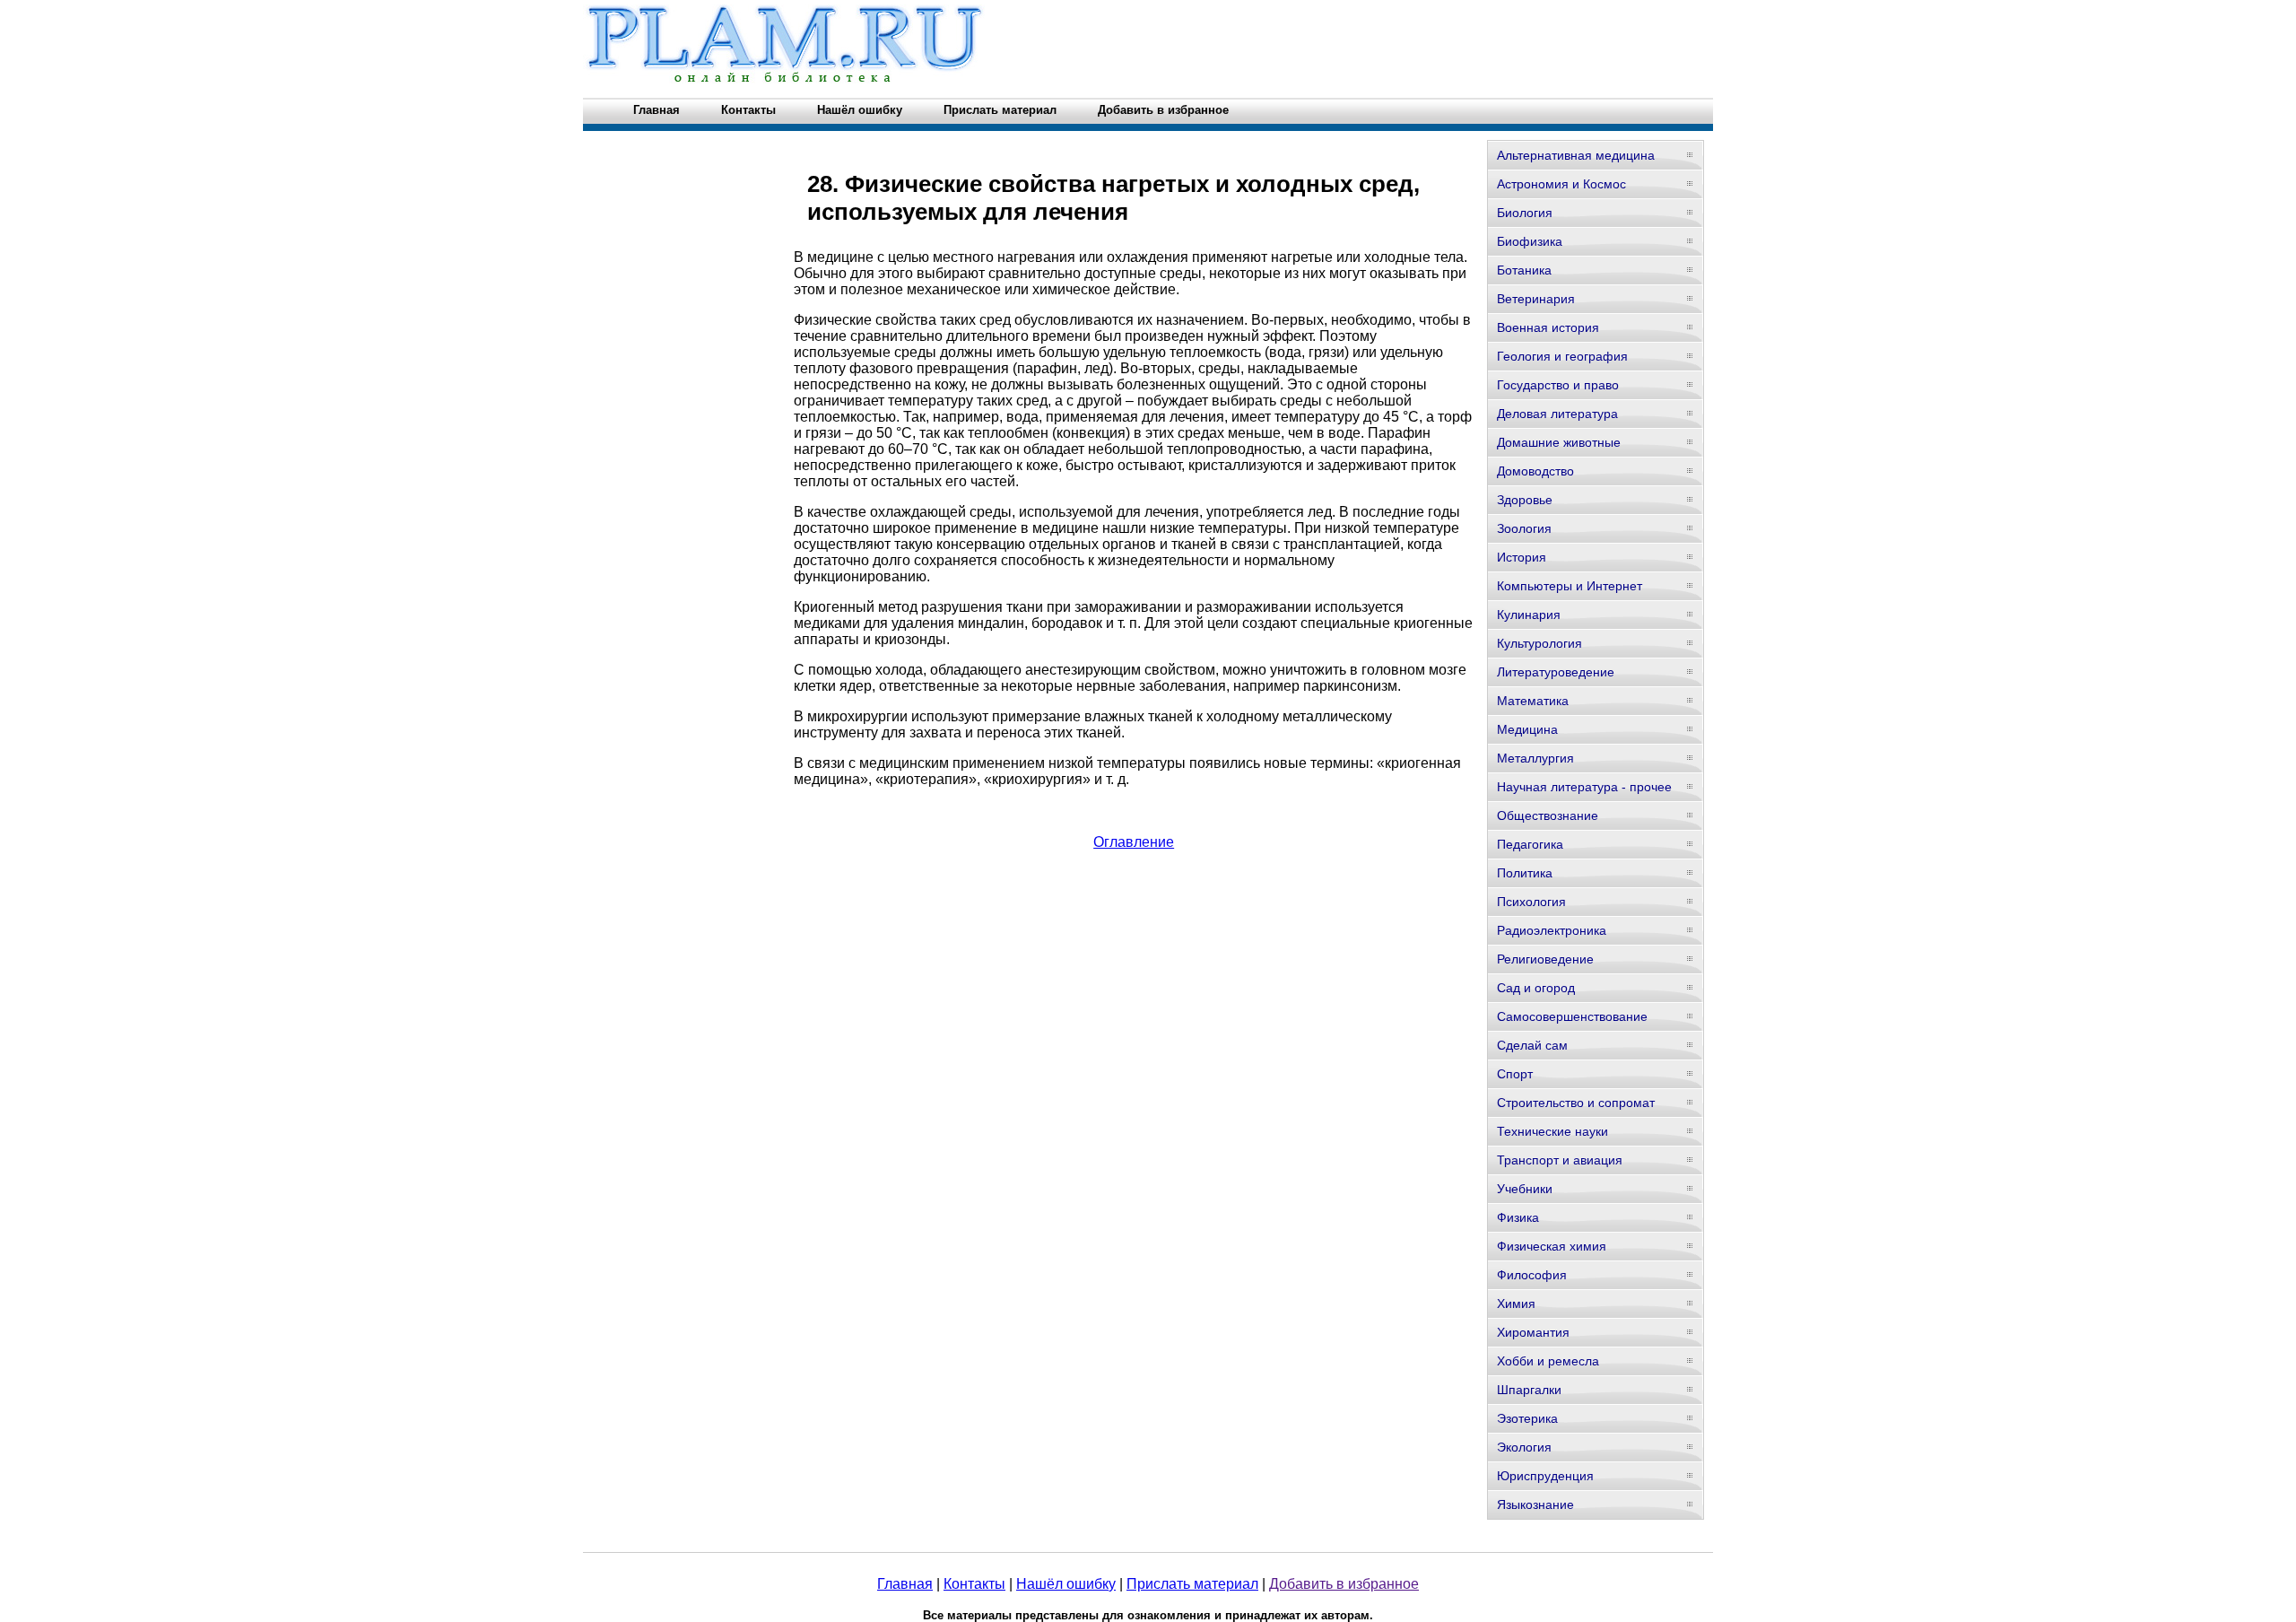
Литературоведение (1556, 672)
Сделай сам (1532, 1045)
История (1522, 557)
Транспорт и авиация (1560, 1160)
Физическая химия (1552, 1246)
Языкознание (1535, 1504)
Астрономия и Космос (1561, 184)
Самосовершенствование (1572, 1016)
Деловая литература (1557, 414)
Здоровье (1525, 500)
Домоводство (1535, 471)
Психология (1531, 902)
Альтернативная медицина (1576, 155)
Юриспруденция (1545, 1476)
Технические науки (1552, 1131)
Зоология (1524, 528)
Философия (1532, 1275)
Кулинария (1529, 615)
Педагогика (1530, 844)
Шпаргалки (1529, 1390)
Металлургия (1535, 758)
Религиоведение (1545, 959)
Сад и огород (1536, 988)
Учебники (1525, 1189)
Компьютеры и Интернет (1570, 586)
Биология (1525, 213)
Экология (1524, 1447)
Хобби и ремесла (1548, 1361)
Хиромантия (1533, 1332)
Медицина (1527, 729)
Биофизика (1530, 241)
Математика (1533, 701)
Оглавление (1134, 842)
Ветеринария (1536, 299)
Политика (1525, 873)
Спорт (1515, 1074)
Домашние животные (1559, 442)
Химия (1516, 1304)
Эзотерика (1527, 1418)
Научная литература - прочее (1584, 787)
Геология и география (1562, 356)
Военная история (1548, 327)
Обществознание (1548, 815)
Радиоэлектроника (1552, 930)
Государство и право (1558, 385)
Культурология (1539, 643)
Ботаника (1524, 270)
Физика (1518, 1217)
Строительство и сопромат (1576, 1103)
